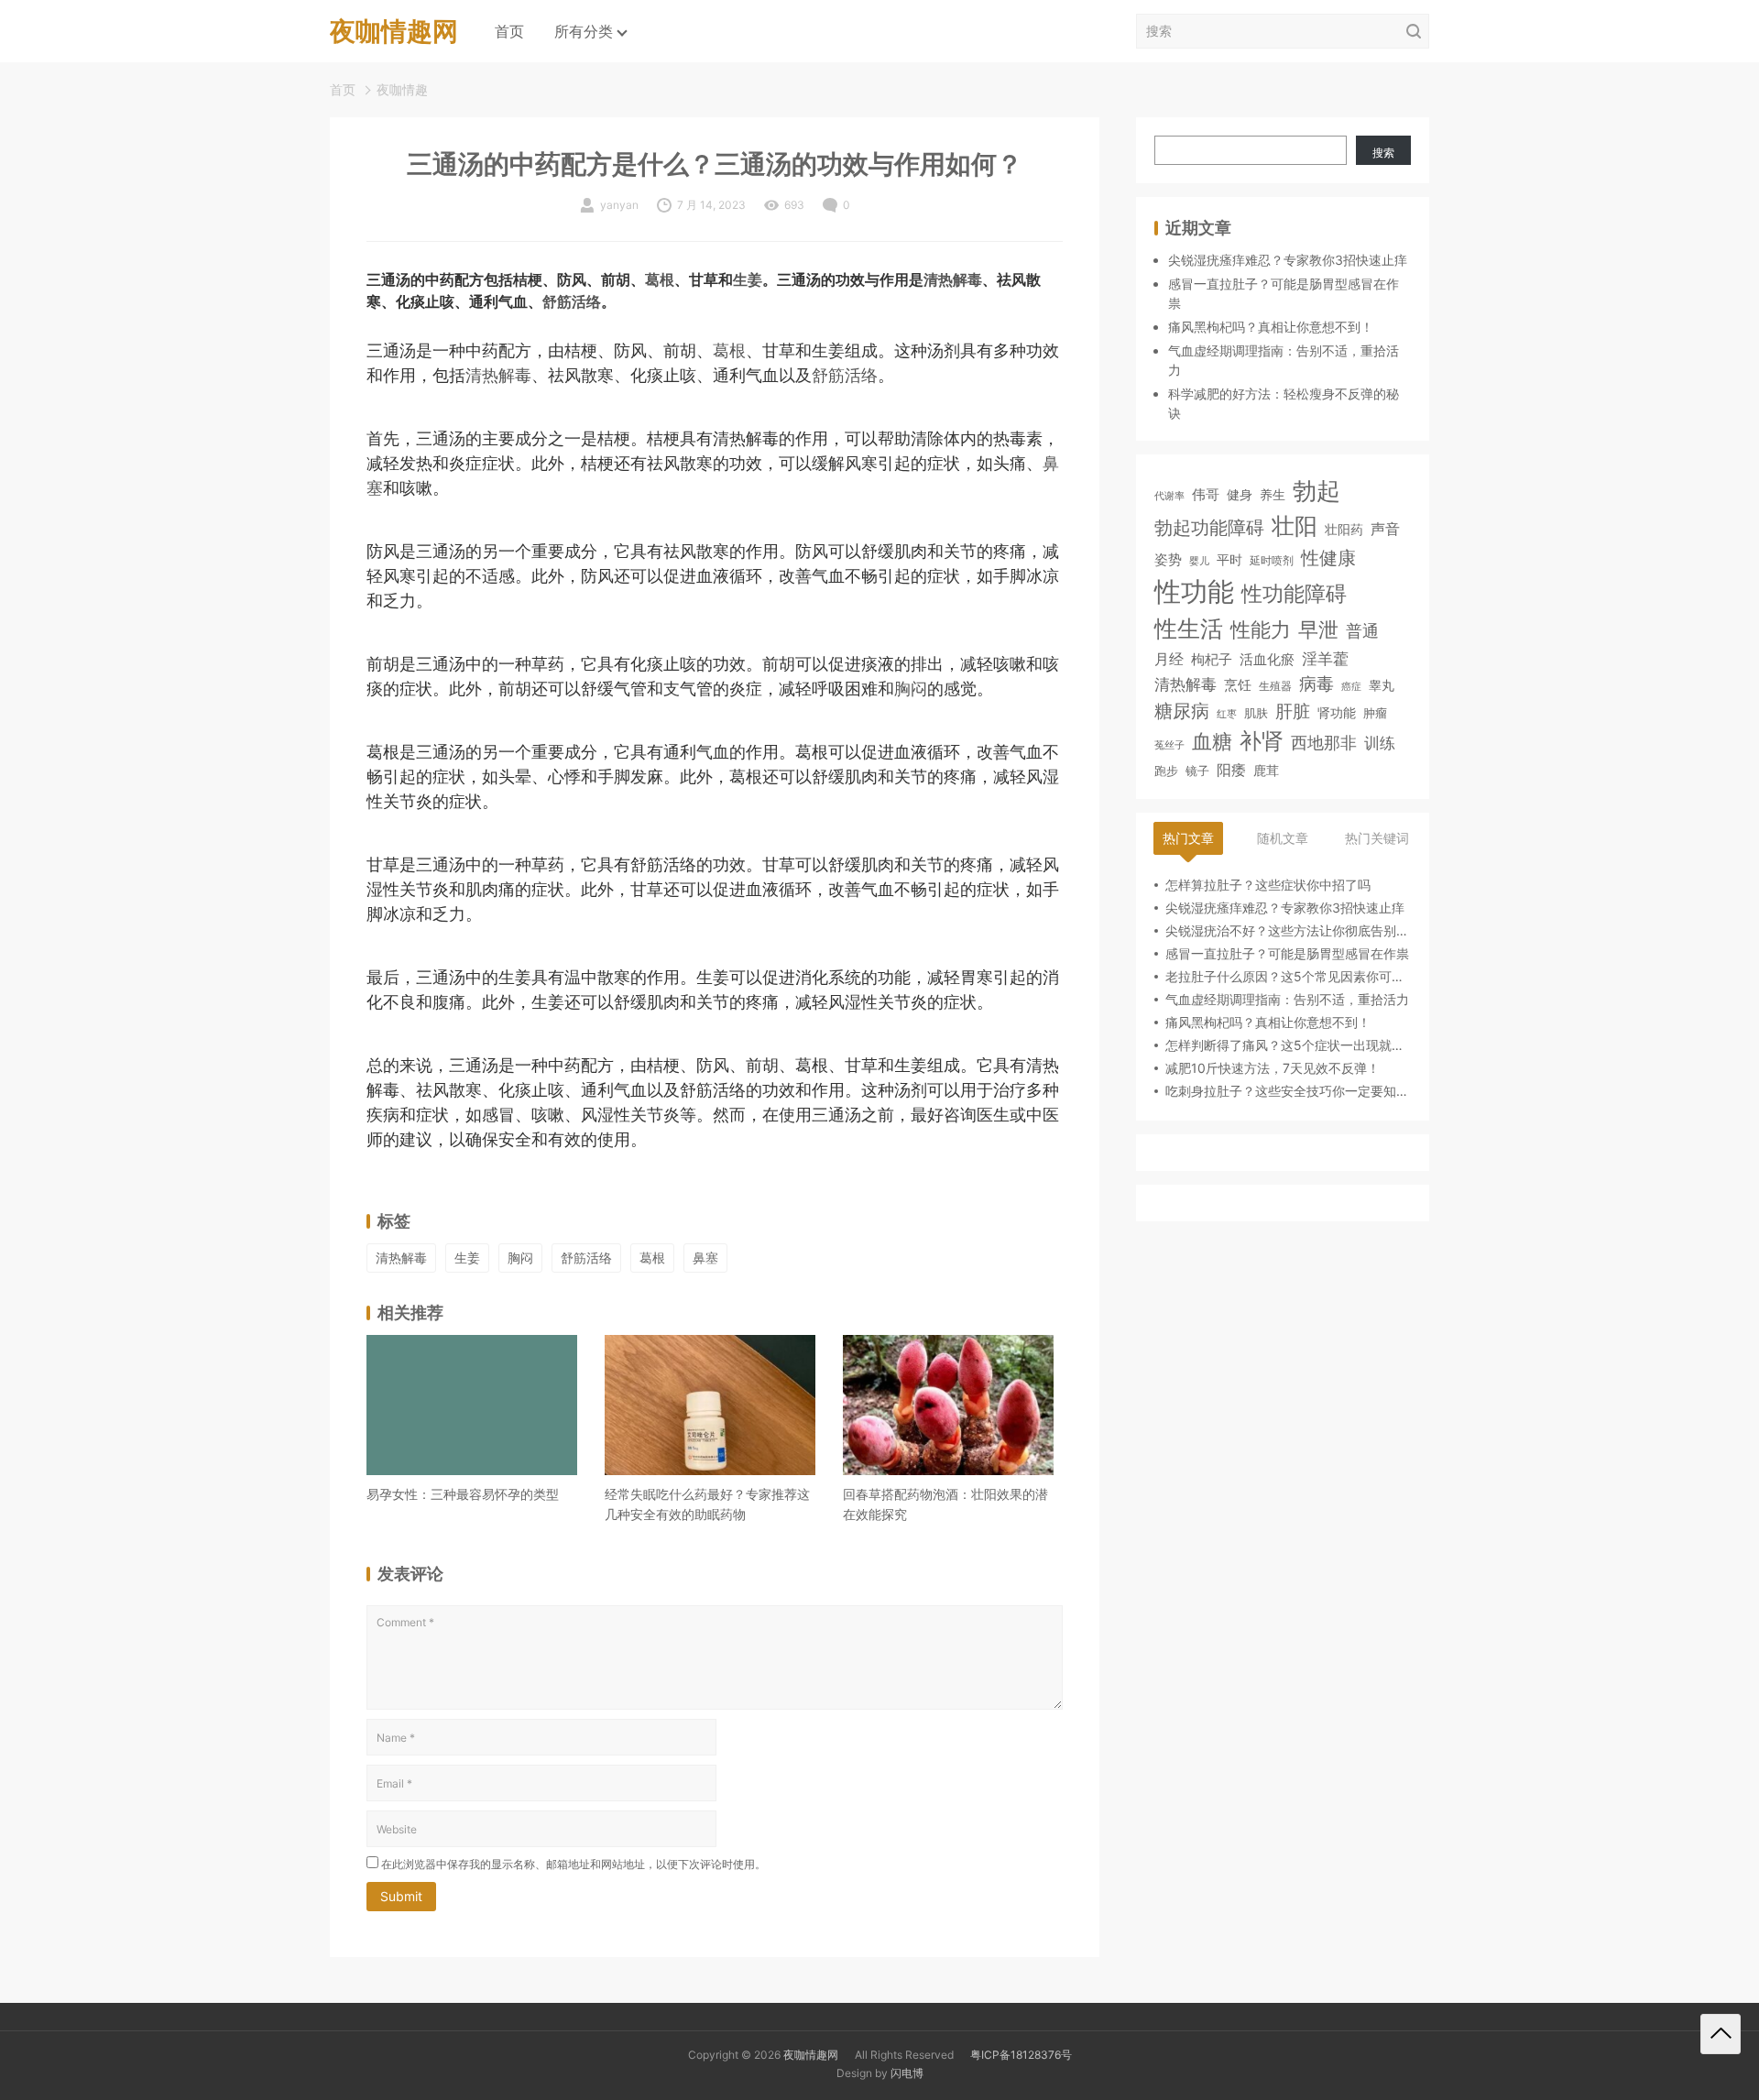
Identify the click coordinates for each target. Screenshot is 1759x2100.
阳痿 (1231, 769)
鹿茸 (1266, 770)
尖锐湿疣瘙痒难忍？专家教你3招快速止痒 (1288, 260)
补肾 (1262, 741)
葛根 (660, 280)
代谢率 (1169, 496)
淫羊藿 (1325, 658)
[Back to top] (1721, 2034)
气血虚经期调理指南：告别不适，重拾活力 (1287, 999)
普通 (1362, 631)
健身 (1240, 494)
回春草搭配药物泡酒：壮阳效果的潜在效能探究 (945, 1504)
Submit (401, 1896)
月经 (1169, 659)
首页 (509, 31)
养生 (1273, 494)
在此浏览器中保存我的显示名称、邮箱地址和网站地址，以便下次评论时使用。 (574, 1864)
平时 (1229, 558)
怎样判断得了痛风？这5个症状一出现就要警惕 (1288, 1045)
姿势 (1168, 559)
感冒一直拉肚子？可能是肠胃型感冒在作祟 (1287, 953)
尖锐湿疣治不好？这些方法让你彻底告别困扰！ (1288, 930)
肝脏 (1293, 711)
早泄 (1318, 629)
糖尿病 (1182, 710)
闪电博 (907, 2073)
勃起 (1317, 490)
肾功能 (1337, 711)
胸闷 (911, 689)
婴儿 (1199, 560)
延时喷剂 (1272, 560)
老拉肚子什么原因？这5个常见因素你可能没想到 (1288, 976)
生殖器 (1275, 685)
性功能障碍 (1294, 593)
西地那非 (1324, 743)
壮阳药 (1344, 529)
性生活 (1189, 629)
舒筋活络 (572, 302)
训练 (1380, 743)
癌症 (1351, 685)
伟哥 (1206, 494)
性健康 (1328, 557)
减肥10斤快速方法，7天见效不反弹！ (1273, 1068)
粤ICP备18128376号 (1021, 2055)
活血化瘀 (1267, 660)
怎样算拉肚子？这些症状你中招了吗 (1268, 885)
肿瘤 (1375, 712)
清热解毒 (953, 280)
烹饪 (1238, 684)
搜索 (1383, 153)
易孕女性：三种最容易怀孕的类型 (463, 1494)
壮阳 (1295, 526)
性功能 (1194, 591)
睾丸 (1382, 684)
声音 (1385, 529)
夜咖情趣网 (811, 2055)
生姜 (748, 280)
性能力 (1261, 629)
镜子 (1197, 770)
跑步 (1166, 770)
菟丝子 (1169, 745)
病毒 (1317, 683)
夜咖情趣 (402, 89)
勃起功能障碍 (1209, 528)
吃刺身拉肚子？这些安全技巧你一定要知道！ (1288, 1091)
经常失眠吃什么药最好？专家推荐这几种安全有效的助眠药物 (707, 1504)
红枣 (1227, 713)
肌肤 (1256, 712)
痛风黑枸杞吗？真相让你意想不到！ (1271, 327)
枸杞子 (1212, 659)
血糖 (1212, 741)
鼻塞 (705, 1258)
